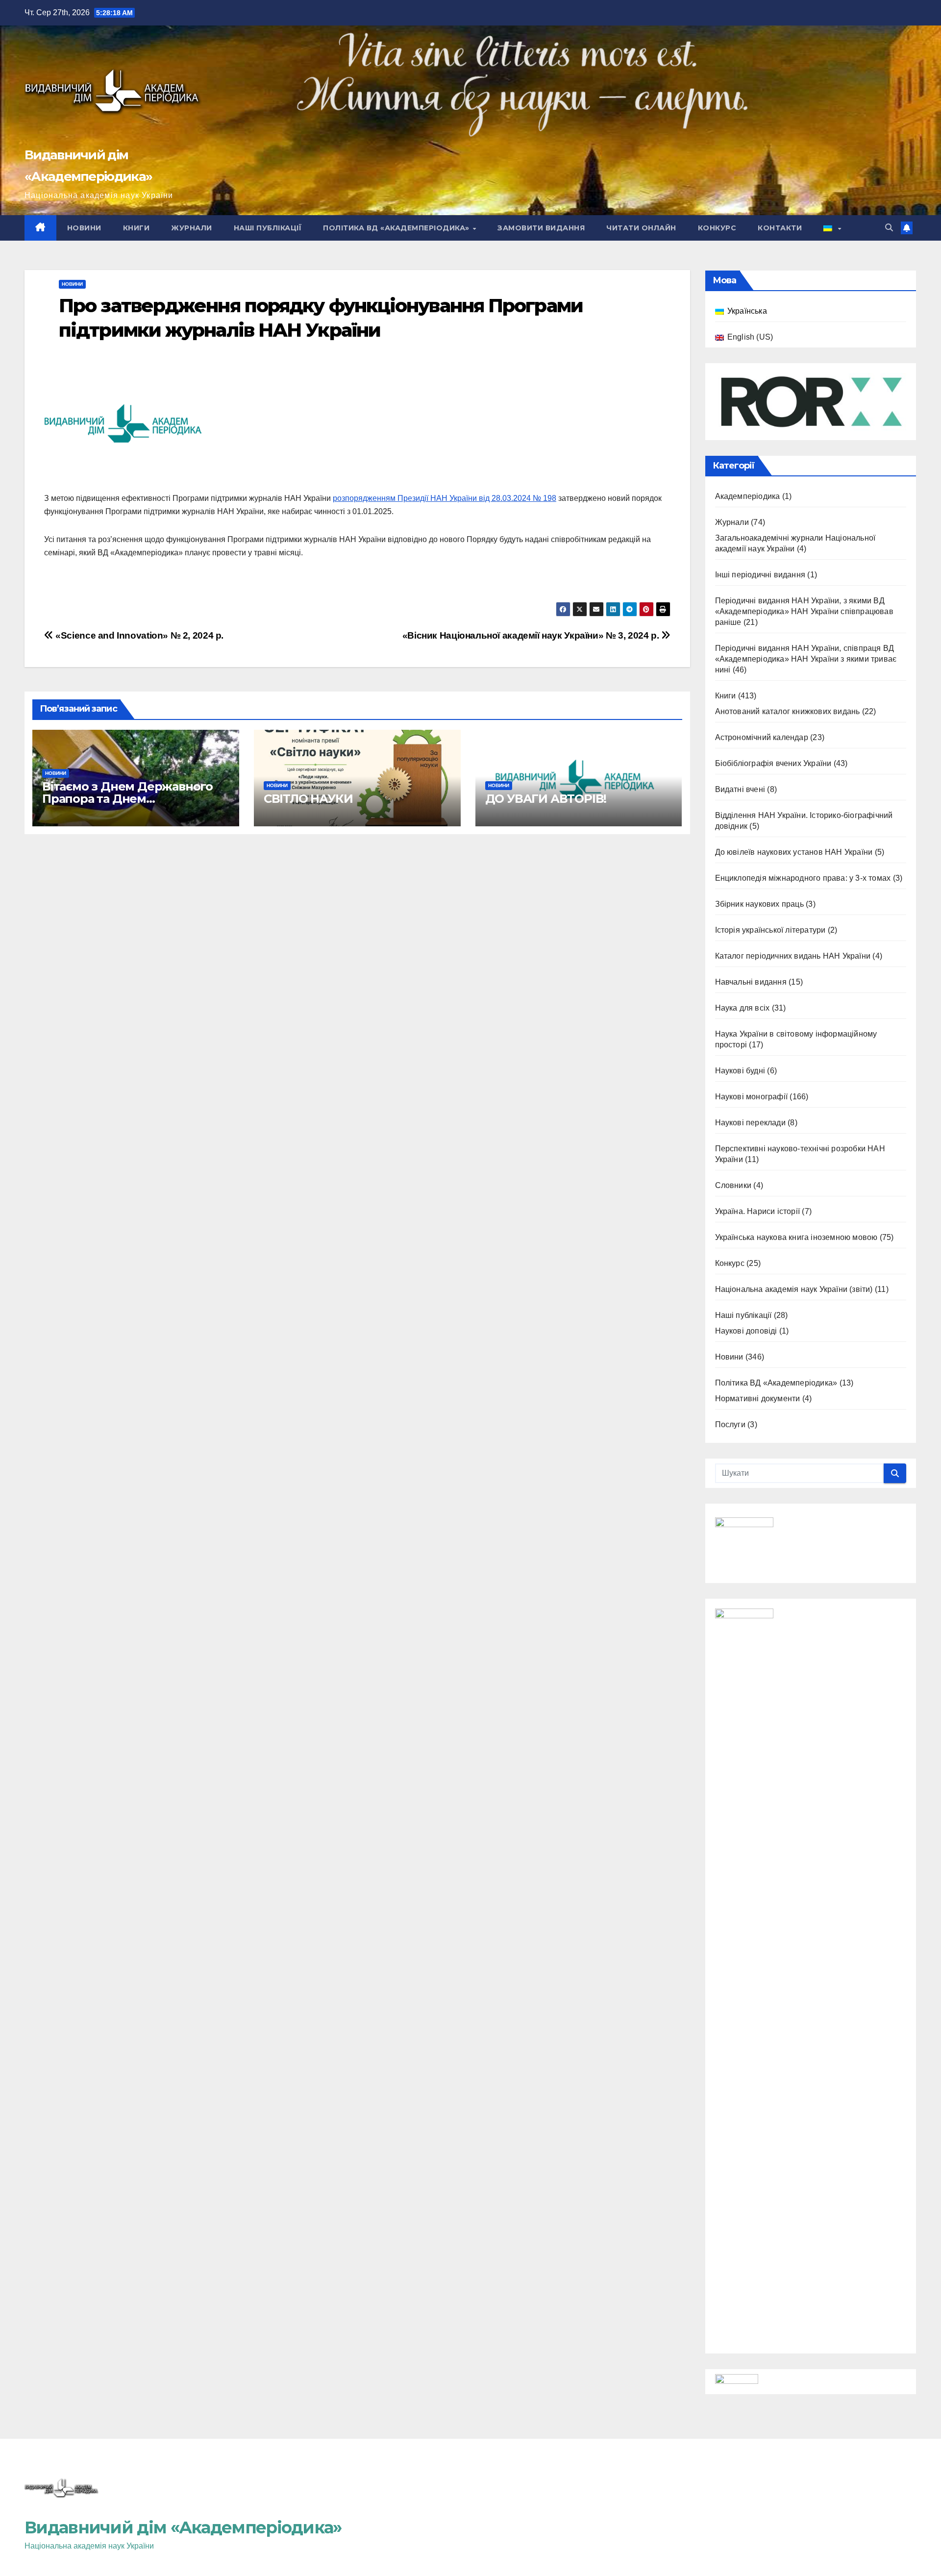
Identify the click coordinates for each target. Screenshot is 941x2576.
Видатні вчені (740, 789)
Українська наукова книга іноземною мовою (796, 1237)
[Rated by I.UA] (737, 2381)
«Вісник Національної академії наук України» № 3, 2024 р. (532, 635)
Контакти (780, 228)
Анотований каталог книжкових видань (788, 711)
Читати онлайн (641, 228)
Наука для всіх (743, 1008)
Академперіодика (748, 496)
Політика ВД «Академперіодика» (397, 228)
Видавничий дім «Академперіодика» (183, 2527)
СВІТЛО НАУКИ (308, 799)
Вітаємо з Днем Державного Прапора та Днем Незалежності (127, 799)
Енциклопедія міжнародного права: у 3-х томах (803, 878)
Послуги (730, 1424)
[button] (889, 228)
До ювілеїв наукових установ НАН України (794, 852)
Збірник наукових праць (759, 904)
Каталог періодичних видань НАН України (793, 956)
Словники (733, 1185)
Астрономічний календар (762, 737)
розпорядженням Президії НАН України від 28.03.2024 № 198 (445, 498)
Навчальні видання (751, 982)
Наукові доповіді (746, 1331)
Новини (84, 228)
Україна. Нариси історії (758, 1211)
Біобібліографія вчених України (773, 763)
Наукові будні (740, 1071)
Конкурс (717, 228)
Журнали (192, 228)
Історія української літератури (770, 930)
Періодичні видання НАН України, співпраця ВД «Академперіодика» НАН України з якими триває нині (806, 659)
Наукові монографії (752, 1097)
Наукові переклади (750, 1123)
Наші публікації (268, 228)
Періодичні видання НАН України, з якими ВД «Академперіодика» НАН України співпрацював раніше (804, 611)
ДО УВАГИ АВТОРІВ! (546, 799)
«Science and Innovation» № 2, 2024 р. (138, 635)
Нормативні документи (758, 1399)
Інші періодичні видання (760, 575)
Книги (136, 228)
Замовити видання (541, 228)
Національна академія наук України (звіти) (794, 1289)
